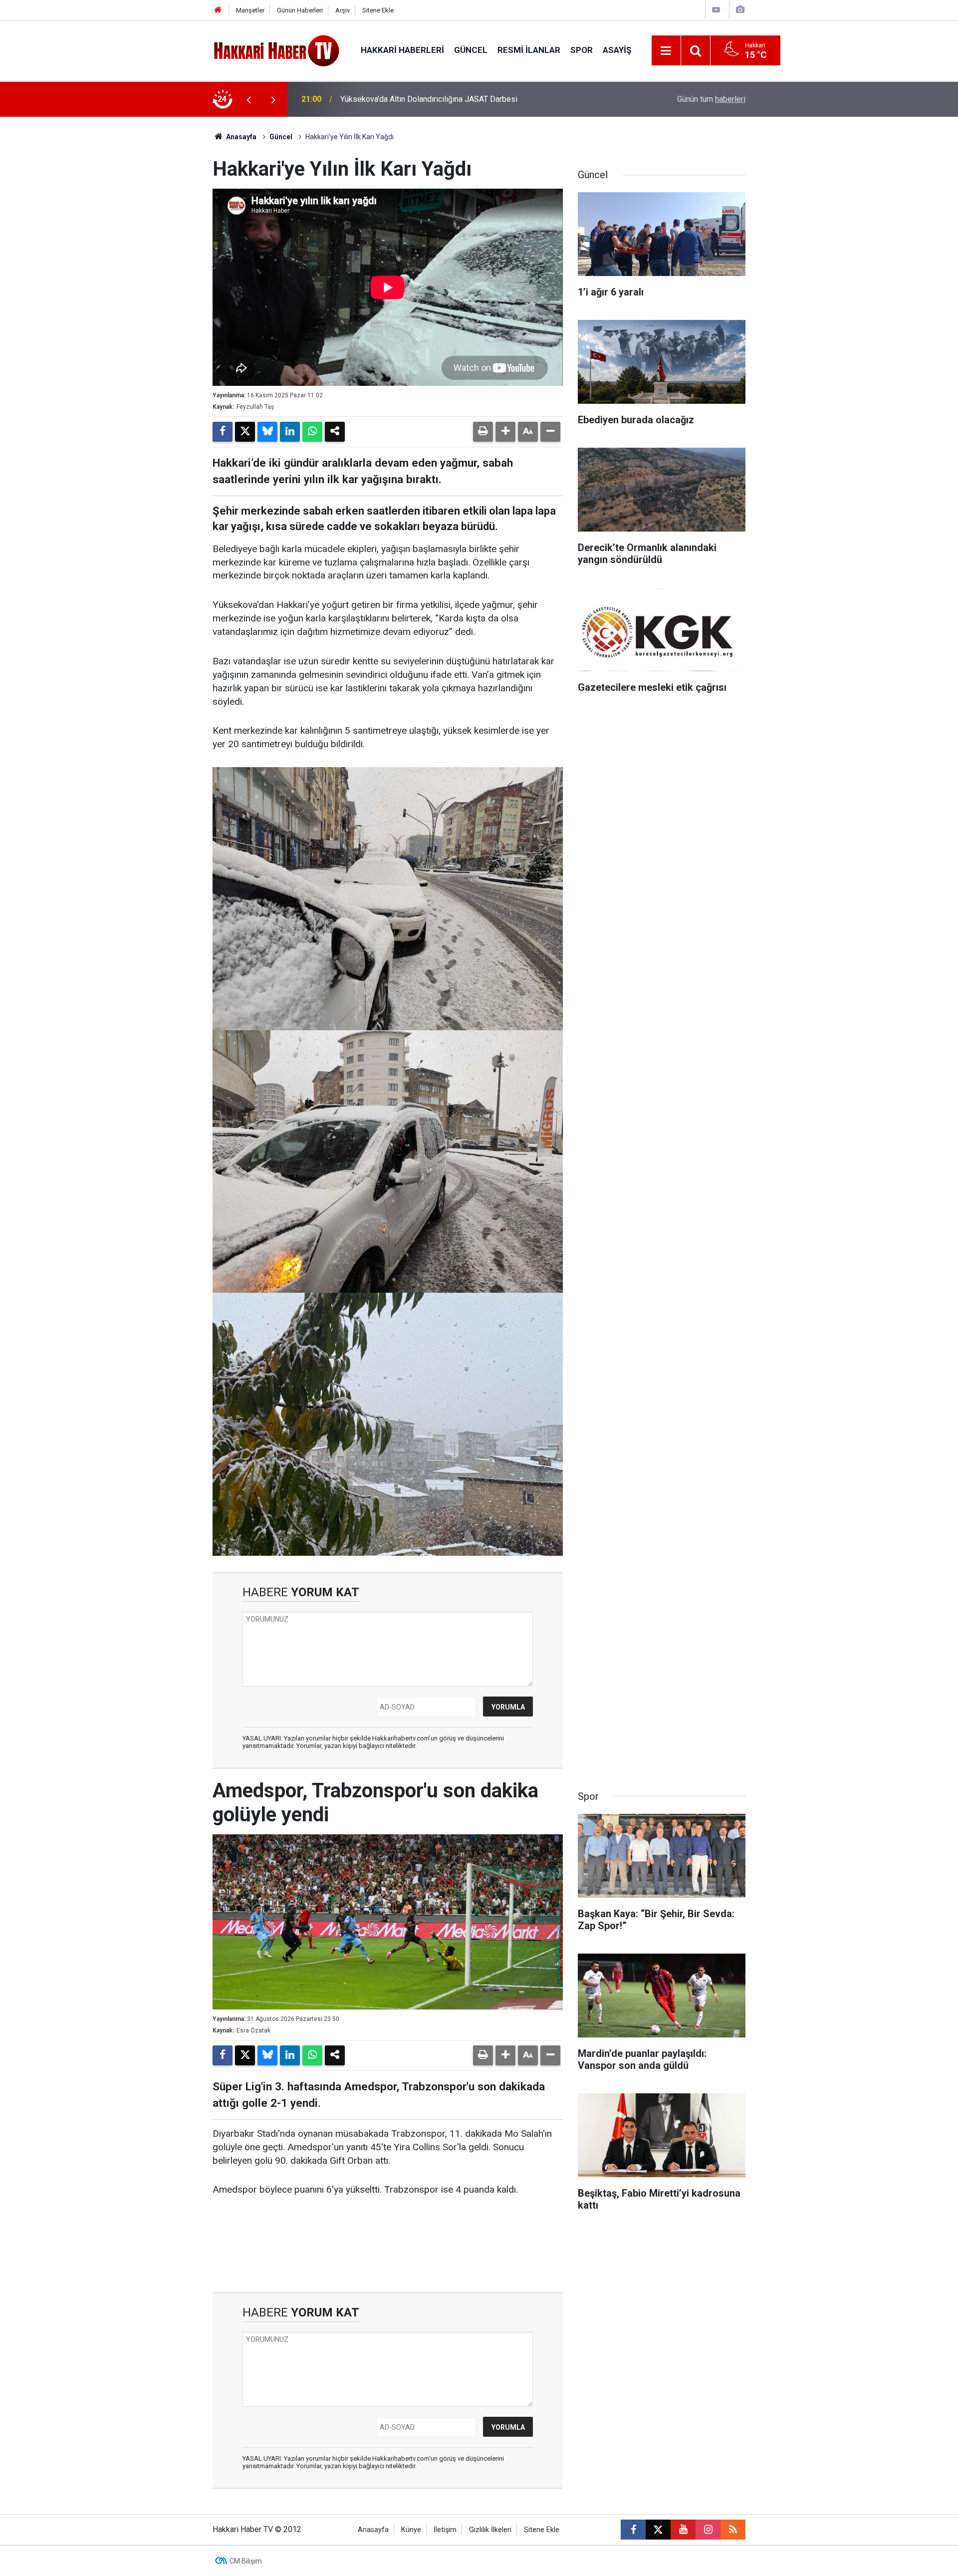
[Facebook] (223, 432)
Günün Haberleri (300, 10)
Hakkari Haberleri (402, 50)
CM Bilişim (246, 2561)
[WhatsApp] (312, 432)
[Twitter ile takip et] (658, 2530)
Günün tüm (711, 99)
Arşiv (343, 10)
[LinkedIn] (290, 432)
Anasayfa (240, 137)
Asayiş (617, 50)
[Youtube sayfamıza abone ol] (683, 2530)
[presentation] (248, 99)
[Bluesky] (267, 432)
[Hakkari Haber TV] (277, 50)
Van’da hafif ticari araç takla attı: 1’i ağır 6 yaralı (421, 99)
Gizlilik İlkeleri (490, 2530)
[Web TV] (716, 10)
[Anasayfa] (218, 10)
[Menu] (666, 51)
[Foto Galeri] (740, 10)
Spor (582, 50)
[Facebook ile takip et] (633, 2530)
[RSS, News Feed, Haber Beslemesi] (733, 2530)
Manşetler (250, 10)
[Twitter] (245, 432)
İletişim (445, 2530)
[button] (505, 432)
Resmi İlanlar (529, 50)
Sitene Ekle (378, 10)
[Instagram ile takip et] (708, 2530)
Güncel (471, 50)
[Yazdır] (483, 432)
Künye (411, 2530)
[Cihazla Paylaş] (335, 432)
